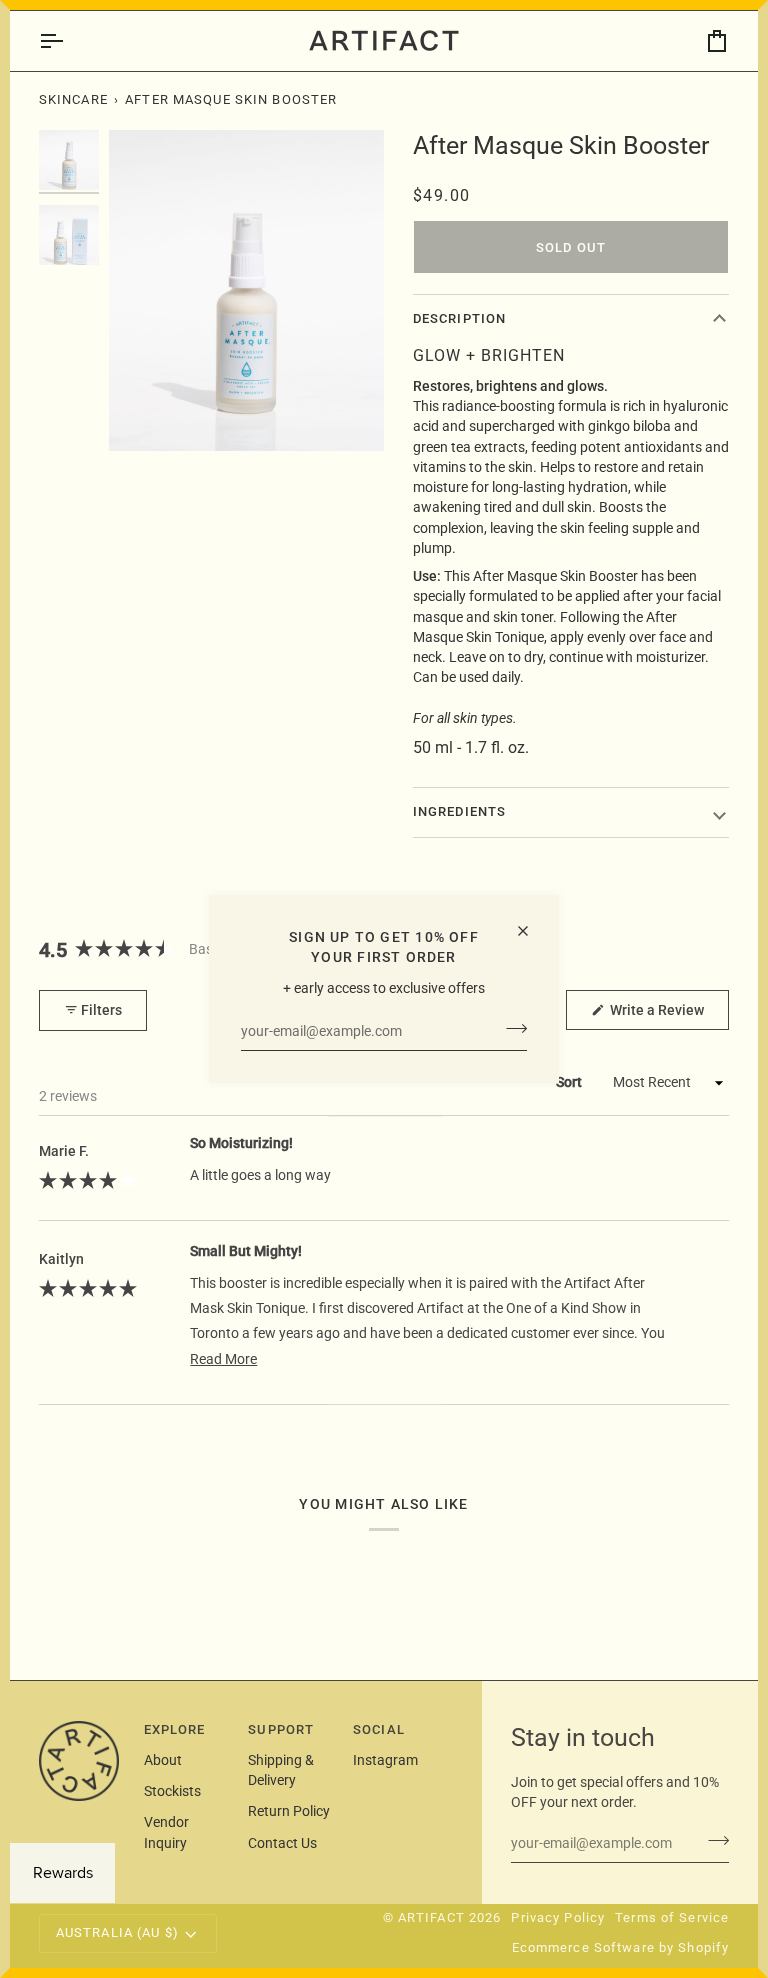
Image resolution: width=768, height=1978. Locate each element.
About (163, 1760)
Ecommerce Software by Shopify (621, 1947)
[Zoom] (246, 290)
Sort (570, 1082)
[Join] (510, 1029)
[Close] (531, 931)
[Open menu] (69, 41)
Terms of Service (672, 1917)
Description (459, 318)
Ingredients (459, 811)
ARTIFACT (431, 1917)
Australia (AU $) (117, 1932)
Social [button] (379, 1729)
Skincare (73, 99)
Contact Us (282, 1843)
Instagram (385, 1760)
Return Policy (289, 1811)
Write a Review (668, 1015)
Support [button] (281, 1729)
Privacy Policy (558, 1917)
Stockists (172, 1791)
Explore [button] (175, 1729)
